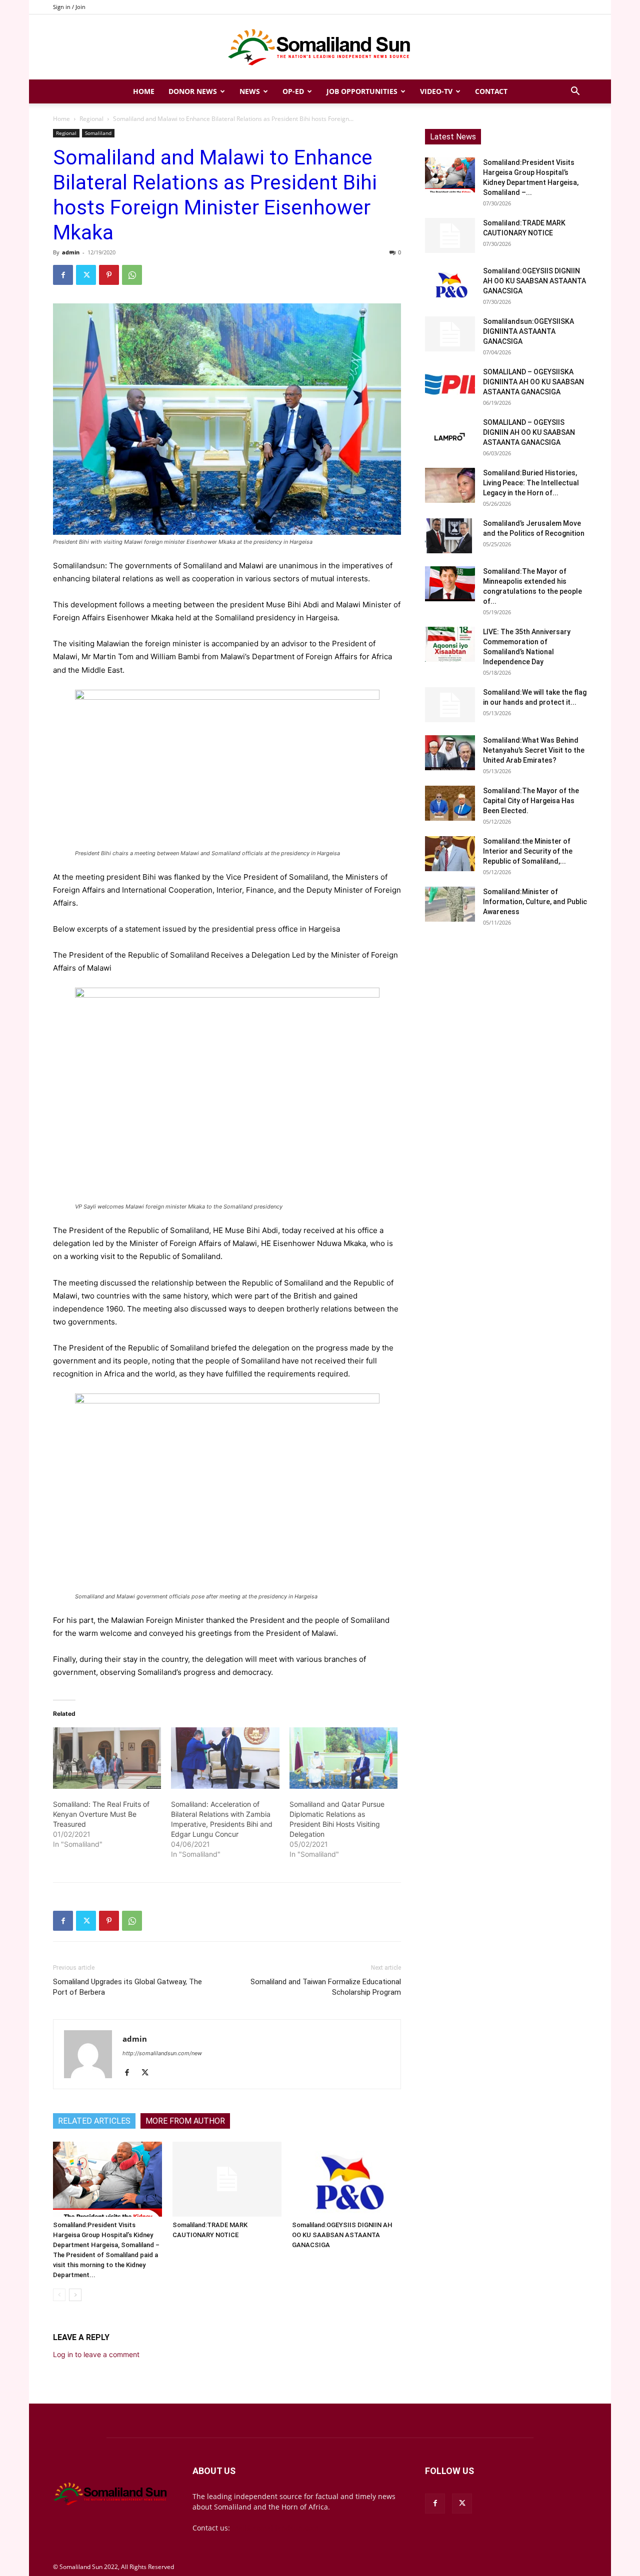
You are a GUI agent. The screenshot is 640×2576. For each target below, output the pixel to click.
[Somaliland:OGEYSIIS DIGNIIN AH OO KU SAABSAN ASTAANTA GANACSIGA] (346, 2179)
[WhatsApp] (132, 275)
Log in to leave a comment (96, 2354)
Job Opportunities (362, 91)
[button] (575, 92)
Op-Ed (293, 91)
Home (144, 91)
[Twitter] (86, 275)
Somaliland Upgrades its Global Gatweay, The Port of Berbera (127, 1987)
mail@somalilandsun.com (275, 2528)
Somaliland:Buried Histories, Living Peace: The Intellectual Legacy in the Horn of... (531, 483)
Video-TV (436, 91)
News (250, 91)
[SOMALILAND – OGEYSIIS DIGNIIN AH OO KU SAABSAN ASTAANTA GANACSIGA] (450, 435)
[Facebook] (63, 275)
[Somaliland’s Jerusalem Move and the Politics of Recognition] (450, 536)
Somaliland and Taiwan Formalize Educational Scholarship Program (326, 1987)
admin (71, 252)
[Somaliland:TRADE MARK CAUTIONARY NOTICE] (227, 2179)
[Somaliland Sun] (320, 47)
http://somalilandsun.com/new (162, 2053)
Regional (91, 119)
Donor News (193, 91)
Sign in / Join (69, 7)
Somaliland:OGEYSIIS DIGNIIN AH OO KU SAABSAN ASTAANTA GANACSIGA (342, 2235)
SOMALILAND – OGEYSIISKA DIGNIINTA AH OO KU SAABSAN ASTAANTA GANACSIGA (533, 382)
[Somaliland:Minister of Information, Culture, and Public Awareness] (450, 904)
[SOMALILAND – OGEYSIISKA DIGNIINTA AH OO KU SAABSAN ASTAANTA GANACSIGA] (450, 384)
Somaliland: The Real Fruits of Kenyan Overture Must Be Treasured (101, 1814)
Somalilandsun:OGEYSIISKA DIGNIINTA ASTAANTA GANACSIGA (528, 331)
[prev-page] (59, 2295)
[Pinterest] (109, 275)
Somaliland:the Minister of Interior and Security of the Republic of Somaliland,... (528, 851)
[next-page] (75, 2295)
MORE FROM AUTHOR (185, 2121)
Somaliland (98, 133)
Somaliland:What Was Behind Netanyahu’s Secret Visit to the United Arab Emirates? (534, 750)
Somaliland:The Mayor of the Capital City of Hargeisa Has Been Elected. (531, 801)
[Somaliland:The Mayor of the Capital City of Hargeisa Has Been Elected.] (450, 803)
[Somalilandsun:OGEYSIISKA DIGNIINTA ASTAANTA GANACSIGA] (450, 334)
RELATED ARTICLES (94, 2121)
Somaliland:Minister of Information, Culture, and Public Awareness (535, 902)
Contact (491, 91)
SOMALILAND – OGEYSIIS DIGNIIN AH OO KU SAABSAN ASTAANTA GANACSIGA (529, 432)
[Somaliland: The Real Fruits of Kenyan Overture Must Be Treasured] (107, 1758)
